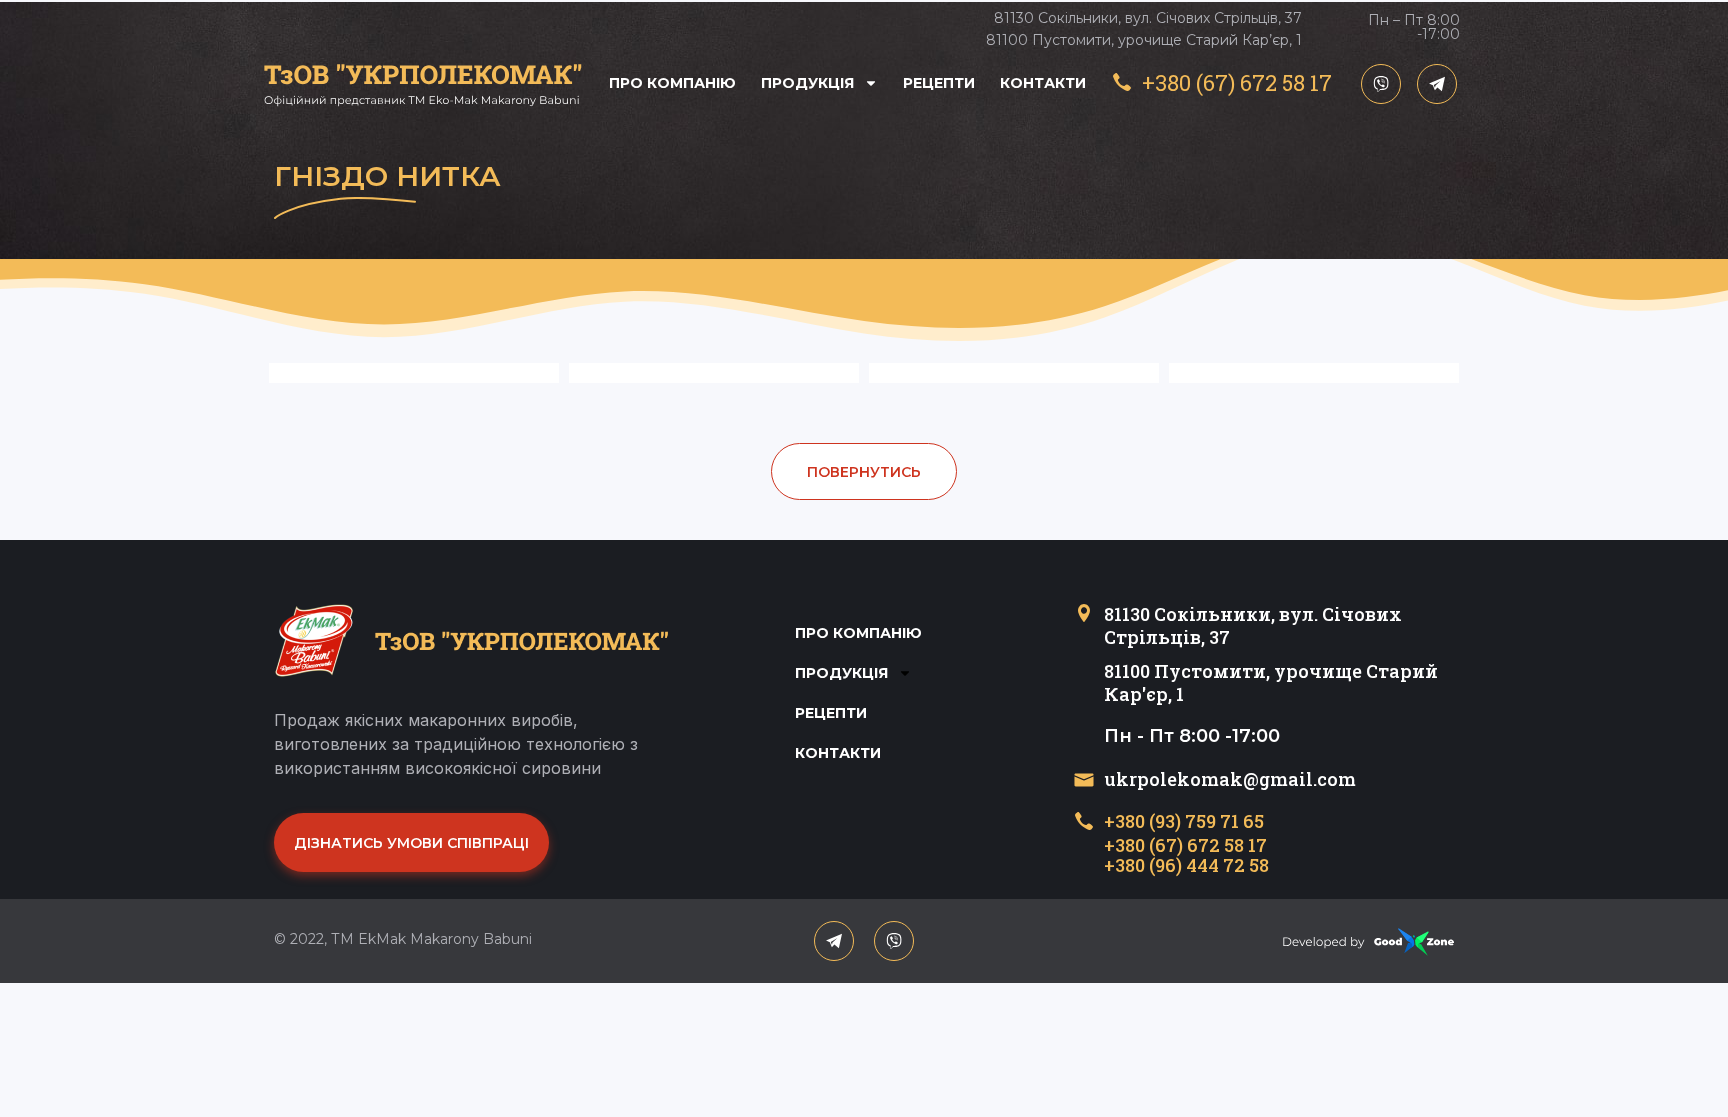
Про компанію (672, 83)
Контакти (1043, 83)
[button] (864, 471)
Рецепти (939, 83)
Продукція (807, 83)
